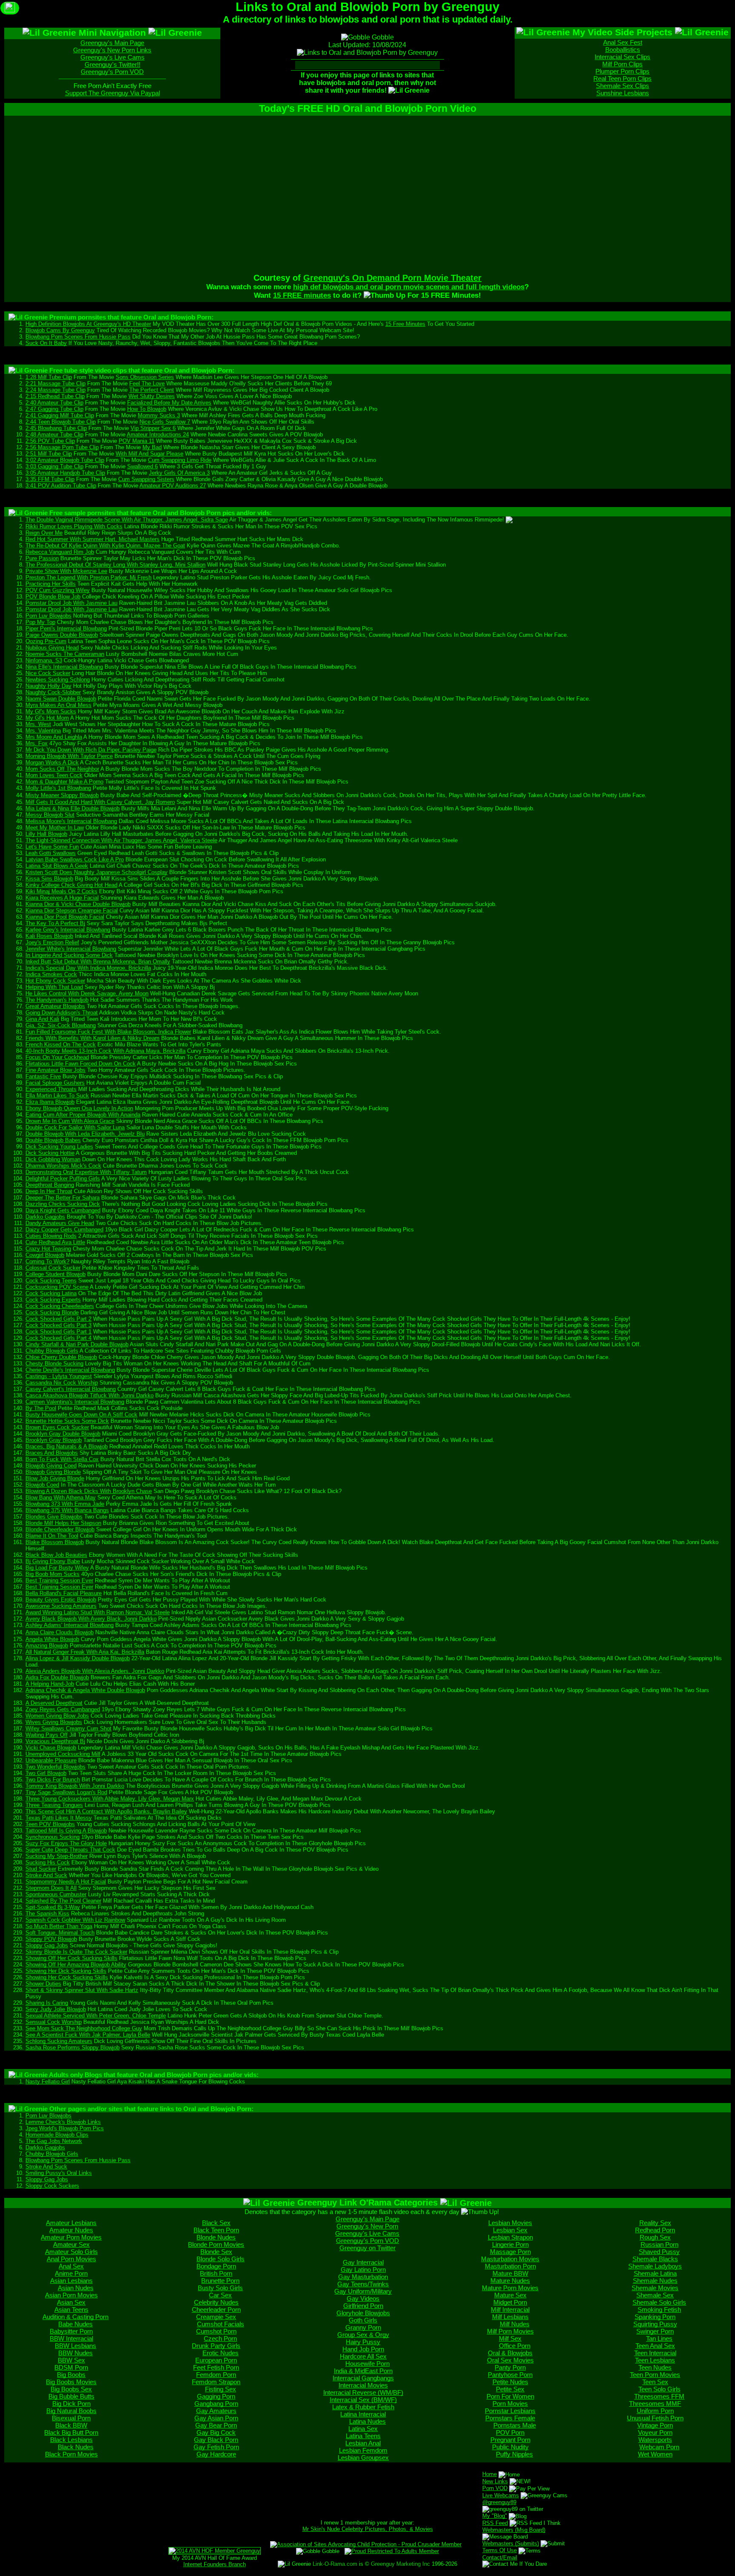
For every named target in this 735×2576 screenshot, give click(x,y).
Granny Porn (363, 2327)
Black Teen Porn (216, 2230)
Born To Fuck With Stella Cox (62, 1459)
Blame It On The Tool (52, 1536)
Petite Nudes (510, 2382)
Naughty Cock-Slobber (53, 692)
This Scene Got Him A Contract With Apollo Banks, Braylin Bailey (106, 1811)
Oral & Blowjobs (510, 2353)
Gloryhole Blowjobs (363, 2313)
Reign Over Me (44, 533)
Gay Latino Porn (363, 2270)
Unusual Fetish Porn (655, 2418)
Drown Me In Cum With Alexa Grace (70, 1121)
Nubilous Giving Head (52, 648)
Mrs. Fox (37, 743)
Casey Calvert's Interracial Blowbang (71, 1389)
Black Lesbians (71, 2440)
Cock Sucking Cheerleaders (60, 1306)
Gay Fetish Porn (216, 2447)
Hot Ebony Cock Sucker (55, 981)
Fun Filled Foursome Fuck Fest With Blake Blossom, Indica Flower (108, 1032)
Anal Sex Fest (623, 42)
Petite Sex (510, 2389)
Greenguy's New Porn (367, 2226)
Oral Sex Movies (510, 2360)
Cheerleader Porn (216, 2310)
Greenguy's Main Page (112, 43)
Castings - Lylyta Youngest (59, 1376)
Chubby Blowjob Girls (52, 1351)
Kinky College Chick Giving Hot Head (71, 885)
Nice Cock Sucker (48, 673)
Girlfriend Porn (363, 2306)
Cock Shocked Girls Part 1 (58, 1332)
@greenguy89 (499, 2502)
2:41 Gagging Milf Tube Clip (60, 415)
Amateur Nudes (71, 2230)
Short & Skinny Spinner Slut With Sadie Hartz (82, 1990)
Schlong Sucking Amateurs (59, 2041)
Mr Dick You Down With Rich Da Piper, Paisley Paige (91, 750)
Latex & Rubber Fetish (363, 2407)
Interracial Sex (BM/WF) (363, 2400)
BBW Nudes (75, 2353)
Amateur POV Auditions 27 (173, 486)
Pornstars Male (515, 2425)
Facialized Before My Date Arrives (169, 403)
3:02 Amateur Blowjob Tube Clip (65, 460)
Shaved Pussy (659, 2252)
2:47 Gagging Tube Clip (54, 409)
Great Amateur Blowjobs (55, 1006)
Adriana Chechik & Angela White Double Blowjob (85, 1690)
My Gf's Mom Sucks (51, 711)
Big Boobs (71, 2375)
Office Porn (515, 2346)
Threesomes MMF (655, 2404)
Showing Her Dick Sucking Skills (66, 1971)
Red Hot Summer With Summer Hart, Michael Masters (93, 539)
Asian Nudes (76, 2288)
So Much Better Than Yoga (59, 1926)
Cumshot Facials (221, 2324)
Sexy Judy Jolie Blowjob (56, 2009)
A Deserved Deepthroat (54, 1703)
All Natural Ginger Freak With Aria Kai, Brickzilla (85, 1652)
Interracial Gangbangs (363, 2378)
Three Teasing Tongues (54, 1805)
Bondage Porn (216, 2266)
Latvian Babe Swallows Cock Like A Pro (75, 859)
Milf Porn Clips (622, 64)
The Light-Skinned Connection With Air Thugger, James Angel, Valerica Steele (121, 840)
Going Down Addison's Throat (62, 1013)
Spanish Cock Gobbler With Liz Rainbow (75, 1920)
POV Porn (510, 2432)
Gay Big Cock (216, 2432)
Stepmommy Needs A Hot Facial (66, 1882)
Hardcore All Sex (363, 2356)
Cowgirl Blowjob (45, 1255)
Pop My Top (40, 622)
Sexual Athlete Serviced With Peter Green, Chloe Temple (96, 2016)
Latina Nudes (367, 2421)
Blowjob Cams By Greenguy (60, 330)
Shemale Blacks (655, 2259)
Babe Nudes (75, 2324)
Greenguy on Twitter (367, 2248)
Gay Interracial (363, 2262)
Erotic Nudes (221, 2353)
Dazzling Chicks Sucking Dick (63, 1204)
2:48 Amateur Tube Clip (54, 435)
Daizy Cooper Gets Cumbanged (64, 1230)
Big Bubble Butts (71, 2396)
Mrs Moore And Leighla (54, 737)
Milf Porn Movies (510, 2331)
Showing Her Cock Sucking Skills (67, 1977)
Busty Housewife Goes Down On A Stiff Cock (81, 1415)
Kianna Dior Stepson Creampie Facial (72, 910)
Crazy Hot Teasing (48, 1249)
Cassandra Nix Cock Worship (62, 1383)
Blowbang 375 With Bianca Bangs (67, 1510)
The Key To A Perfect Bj (55, 923)
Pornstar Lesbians (510, 2411)
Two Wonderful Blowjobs (56, 1767)
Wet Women (655, 2454)
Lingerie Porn (510, 2244)
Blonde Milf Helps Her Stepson (63, 1523)
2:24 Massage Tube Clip (56, 390)
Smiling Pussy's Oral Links (59, 2173)
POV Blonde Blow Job (53, 597)
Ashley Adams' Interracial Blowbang (70, 1625)
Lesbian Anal (363, 2443)
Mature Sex (510, 2295)
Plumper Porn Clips (622, 71)
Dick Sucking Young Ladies (59, 1147)
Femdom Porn (216, 2375)
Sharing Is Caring (47, 2003)
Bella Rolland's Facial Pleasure (64, 1593)
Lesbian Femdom (363, 2450)
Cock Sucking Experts (53, 1300)
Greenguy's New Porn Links (112, 50)
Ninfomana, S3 (44, 660)
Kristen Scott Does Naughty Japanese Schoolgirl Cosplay (97, 872)
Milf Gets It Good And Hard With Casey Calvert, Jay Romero (100, 802)
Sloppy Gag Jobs (47, 1945)
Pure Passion (42, 558)
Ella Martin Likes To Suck (57, 1096)
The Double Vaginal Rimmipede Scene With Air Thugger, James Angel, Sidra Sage (127, 520)
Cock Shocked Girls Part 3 (58, 1325)
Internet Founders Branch (215, 2564)
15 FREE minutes (302, 295)
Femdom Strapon (216, 2382)
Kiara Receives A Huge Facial (62, 898)
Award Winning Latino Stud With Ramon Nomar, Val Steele (98, 1612)
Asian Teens (71, 2310)
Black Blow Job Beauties (56, 1555)
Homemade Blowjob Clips (57, 2135)
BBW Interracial (71, 2338)
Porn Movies (510, 2404)
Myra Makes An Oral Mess (58, 705)
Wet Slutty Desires (152, 396)
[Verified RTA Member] (392, 2551)
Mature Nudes (510, 2281)
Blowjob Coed (42, 1485)
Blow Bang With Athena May (61, 1497)
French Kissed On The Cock (61, 1044)
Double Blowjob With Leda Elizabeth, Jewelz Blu (85, 1134)
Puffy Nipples (514, 2454)
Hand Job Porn (363, 2349)
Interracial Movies (363, 2385)
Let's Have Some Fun (52, 847)
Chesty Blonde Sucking (54, 1364)
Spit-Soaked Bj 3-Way (53, 1907)
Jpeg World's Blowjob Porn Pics (65, 2128)
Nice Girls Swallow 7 (165, 422)
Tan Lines (659, 2338)
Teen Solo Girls (660, 2389)
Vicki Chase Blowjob (51, 1748)
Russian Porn (660, 2244)
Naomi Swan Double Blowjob (61, 699)
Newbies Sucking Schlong (58, 680)
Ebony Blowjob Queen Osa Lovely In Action (79, 1108)
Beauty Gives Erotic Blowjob (61, 1600)
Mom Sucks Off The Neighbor (62, 769)
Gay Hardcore (216, 2454)
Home (490, 2474)
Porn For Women (510, 2396)
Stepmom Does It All (51, 1888)
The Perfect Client (152, 390)
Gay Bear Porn (216, 2425)
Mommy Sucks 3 (159, 415)
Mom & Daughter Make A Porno (64, 782)
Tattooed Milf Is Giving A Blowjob (66, 1831)
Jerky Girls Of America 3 (179, 473)
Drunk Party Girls (216, 2346)
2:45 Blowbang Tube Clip (56, 428)
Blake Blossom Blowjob (55, 1542)
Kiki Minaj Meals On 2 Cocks (61, 891)
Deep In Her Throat (49, 1191)
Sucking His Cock (48, 1862)
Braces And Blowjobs (52, 1453)
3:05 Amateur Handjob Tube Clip (65, 473)
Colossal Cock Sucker (53, 1268)
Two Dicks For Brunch (53, 1780)
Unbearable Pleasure (51, 1760)
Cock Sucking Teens (51, 1281)
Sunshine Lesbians (623, 93)
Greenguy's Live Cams (113, 57)
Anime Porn (71, 2273)
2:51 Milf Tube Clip (49, 454)
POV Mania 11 (137, 441)
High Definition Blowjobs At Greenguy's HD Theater (88, 324)
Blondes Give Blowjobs (54, 1517)
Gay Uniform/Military (363, 2291)
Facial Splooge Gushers (55, 1083)
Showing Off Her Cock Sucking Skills (71, 1958)
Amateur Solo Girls (71, 2252)
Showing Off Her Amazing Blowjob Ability (76, 1965)
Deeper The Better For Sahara (63, 1198)
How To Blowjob (147, 409)
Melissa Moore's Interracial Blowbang (71, 821)
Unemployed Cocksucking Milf (63, 1754)
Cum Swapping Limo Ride (180, 460)
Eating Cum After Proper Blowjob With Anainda (83, 1115)
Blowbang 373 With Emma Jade (65, 1504)
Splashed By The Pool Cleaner (63, 1901)
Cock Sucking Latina (51, 1293)
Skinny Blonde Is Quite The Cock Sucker (76, 1952)
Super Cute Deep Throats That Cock (70, 1850)
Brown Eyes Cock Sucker (57, 1427)
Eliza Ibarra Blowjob (50, 1102)
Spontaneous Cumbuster (56, 1894)
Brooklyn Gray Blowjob (54, 1440)
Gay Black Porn (216, 2440)
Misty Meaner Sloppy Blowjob (62, 795)
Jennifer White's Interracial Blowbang (71, 949)
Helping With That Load (54, 987)
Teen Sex (655, 2382)
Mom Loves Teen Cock (54, 775)
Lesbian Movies (510, 2223)
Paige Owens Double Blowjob (62, 635)
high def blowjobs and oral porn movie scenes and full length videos (409, 287)
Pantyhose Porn (510, 2375)
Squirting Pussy (655, 2324)
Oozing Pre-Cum (46, 641)
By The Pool (41, 1408)
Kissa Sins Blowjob (49, 879)
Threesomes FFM (659, 2396)
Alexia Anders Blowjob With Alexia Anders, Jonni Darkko (95, 1671)
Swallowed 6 (142, 466)
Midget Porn (510, 2302)
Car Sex (220, 2295)
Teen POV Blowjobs (50, 1824)
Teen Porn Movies (655, 2375)
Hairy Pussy (363, 2342)
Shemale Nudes (655, 2281)
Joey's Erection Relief (52, 942)
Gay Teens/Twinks (363, 2284)
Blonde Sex (216, 2252)
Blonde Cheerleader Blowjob (60, 1529)
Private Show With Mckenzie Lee (66, 571)
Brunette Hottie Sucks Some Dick (67, 1421)
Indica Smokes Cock (51, 974)
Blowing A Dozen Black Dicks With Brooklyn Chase (89, 1491)
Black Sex (216, 2223)
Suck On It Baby (46, 343)
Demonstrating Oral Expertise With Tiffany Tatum (86, 1172)
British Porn (216, 2273)
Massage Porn (510, 2252)
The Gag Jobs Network (54, 2141)
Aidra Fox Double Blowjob (57, 1677)
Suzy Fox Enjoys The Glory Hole (66, 1843)
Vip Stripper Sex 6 (153, 428)
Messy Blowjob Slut (50, 815)
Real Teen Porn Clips (622, 78)
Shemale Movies (655, 2288)
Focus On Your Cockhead (57, 1057)
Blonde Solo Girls (221, 2259)
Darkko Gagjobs (45, 1217)
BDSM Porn (71, 2367)
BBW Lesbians (75, 2346)
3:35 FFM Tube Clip (50, 479)
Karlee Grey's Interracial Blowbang (68, 930)
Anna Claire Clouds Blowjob (60, 1632)
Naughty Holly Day (48, 686)
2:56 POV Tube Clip (50, 441)
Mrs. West (38, 724)
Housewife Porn (367, 2364)
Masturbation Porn (510, 2266)
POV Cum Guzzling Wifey (58, 590)
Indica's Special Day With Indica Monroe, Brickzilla (88, 968)
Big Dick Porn (71, 2404)
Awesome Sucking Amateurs (61, 1606)
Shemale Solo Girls (659, 2302)
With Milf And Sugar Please (150, 454)
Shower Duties (43, 1984)
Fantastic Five (43, 1076)
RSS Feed (495, 2523)
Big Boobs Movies (71, 2382)
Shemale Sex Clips (622, 86)
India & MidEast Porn (363, 2371)
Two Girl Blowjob (46, 1773)
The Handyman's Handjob (57, 1000)
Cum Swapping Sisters (146, 479)
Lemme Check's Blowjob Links (63, 2122)
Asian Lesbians (71, 2281)
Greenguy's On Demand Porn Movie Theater (392, 278)
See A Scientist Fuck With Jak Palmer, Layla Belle (88, 2035)
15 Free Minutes (405, 324)
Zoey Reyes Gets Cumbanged (63, 1709)
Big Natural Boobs (71, 2411)
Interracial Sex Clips (622, 57)
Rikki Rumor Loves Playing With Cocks (74, 526)
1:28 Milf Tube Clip (49, 377)
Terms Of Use (500, 2550)
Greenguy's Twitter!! (113, 64)
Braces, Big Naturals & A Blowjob (67, 1446)
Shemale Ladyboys (655, 2266)
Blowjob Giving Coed (51, 1466)
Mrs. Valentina (43, 731)
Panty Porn (510, 2367)
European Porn (216, 2360)
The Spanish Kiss (47, 1913)
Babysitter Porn (71, 2331)
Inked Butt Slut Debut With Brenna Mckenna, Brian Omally (98, 962)
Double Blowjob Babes (53, 1140)
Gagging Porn (216, 2396)
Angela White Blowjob (52, 1639)
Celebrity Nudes (216, 2302)
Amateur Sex (71, 2244)
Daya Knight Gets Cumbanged (63, 1210)
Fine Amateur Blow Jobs (56, 1070)
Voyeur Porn (655, 2432)
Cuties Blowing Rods (51, 1236)
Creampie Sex (216, 2317)
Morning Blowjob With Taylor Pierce (69, 756)
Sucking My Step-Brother (57, 1856)
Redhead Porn (655, 2230)
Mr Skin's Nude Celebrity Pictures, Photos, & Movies (368, 2529)
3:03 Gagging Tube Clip (54, 466)
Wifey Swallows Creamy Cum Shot (68, 1728)
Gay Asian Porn (216, 2418)
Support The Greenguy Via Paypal (113, 93)
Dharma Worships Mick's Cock (63, 1166)
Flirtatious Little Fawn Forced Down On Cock (81, 1064)
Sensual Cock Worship (54, 2022)
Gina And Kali (42, 1019)
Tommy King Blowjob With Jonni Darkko (75, 1786)
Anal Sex (71, 2266)
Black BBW (71, 2425)
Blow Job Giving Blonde (55, 1478)
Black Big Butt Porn (71, 2432)
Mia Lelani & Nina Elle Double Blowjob (73, 808)
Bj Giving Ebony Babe (53, 1561)
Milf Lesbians (510, 2317)
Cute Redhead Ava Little (55, 1242)
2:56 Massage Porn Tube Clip (62, 447)
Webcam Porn (659, 2447)
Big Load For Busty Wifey (57, 1568)
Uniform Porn (655, 2411)
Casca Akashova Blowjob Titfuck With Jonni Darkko (90, 1395)
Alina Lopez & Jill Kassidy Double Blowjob (78, 1658)
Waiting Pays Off (47, 1735)
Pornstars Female (510, 2418)
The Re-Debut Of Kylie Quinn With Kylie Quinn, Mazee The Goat (105, 546)
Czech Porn (220, 2338)
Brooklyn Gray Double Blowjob (63, 1434)
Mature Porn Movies (510, 2288)
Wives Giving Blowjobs (54, 1722)
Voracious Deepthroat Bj (55, 1741)
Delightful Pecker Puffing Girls (63, 1178)
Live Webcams (501, 2495)
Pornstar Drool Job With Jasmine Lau (71, 603)
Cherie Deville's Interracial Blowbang (70, 1370)
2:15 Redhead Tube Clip (55, 396)
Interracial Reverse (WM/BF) (363, 2392)
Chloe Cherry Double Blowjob (61, 1357)
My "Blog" (495, 2516)
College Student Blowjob (56, 1274)
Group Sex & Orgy (363, 2335)
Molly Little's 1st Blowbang (58, 788)
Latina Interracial (363, 2414)
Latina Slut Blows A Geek (57, 866)
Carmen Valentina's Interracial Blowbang (75, 1402)
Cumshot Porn (216, 2331)
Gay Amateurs (216, 2411)
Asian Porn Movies (71, 2295)
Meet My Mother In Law (55, 828)
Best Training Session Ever (59, 1580)
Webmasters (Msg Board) (514, 2530)
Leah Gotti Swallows (51, 853)
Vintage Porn (655, 2425)
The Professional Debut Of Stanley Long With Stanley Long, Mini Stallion (115, 565)
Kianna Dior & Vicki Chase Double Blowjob (78, 904)
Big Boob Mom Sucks (53, 1574)
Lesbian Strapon (510, 2237)
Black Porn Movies (71, 2454)
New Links (495, 2481)
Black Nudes (76, 2447)
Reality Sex (655, 2223)
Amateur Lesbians (71, 2223)
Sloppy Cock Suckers (52, 2186)
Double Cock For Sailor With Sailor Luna (75, 1127)
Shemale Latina (655, 2273)
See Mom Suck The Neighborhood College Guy (84, 2028)
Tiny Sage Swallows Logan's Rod (66, 1792)
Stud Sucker (41, 1869)
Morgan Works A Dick (52, 762)
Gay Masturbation (363, 2277)
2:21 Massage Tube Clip (56, 383)
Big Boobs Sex (71, 2389)
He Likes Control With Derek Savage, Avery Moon (87, 993)
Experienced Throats (51, 1089)
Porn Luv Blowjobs (48, 616)
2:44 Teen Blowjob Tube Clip (61, 422)
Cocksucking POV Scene (57, 1287)
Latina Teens (363, 2436)
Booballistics (623, 50)
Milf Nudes (515, 2324)
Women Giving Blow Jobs (57, 1716)
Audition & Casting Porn (75, 2317)
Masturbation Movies (510, 2259)
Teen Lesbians (655, 2360)
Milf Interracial (510, 2310)
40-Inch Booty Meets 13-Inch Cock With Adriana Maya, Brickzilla (105, 1051)
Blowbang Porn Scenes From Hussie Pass (78, 337)
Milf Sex (510, 2338)
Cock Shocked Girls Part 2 (58, 1319)
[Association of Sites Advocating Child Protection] (366, 2544)
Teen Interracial (655, 2353)
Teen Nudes (655, 2367)
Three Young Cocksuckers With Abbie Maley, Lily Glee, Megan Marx (110, 1799)
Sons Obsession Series (145, 377)
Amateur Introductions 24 (158, 435)
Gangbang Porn (216, 2404)
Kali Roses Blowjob (49, 936)
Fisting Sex (221, 2389)
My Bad (152, 447)
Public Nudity (510, 2447)
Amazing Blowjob (47, 1646)
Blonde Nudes (216, 2237)
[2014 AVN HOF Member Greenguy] (215, 2551)
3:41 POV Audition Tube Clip (61, 486)
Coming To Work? (47, 1261)
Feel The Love (147, 383)
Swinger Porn (655, 2331)
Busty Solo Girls (220, 2288)
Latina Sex (363, 2429)
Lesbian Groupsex (363, 2458)
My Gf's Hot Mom (47, 718)
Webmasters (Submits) (511, 2543)
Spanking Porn (655, 2317)
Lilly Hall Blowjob (46, 834)
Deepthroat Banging (50, 1185)
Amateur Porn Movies (71, 2237)
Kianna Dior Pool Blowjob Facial (65, 917)
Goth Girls (363, 2320)
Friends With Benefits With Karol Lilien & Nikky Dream (93, 1038)
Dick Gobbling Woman (53, 1159)
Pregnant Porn (510, 2440)
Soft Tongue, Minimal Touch (60, 1933)
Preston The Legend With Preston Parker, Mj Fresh (88, 577)
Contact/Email (500, 2557)
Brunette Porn (220, 2281)
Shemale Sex (655, 2295)
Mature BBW (510, 2273)
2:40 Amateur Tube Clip (54, 403)
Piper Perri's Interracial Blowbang (66, 628)
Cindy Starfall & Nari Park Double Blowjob (77, 1344)
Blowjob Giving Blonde (53, 1472)
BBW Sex (71, 2360)
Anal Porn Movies (71, 2259)
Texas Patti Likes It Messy (59, 1818)
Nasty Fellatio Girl (48, 2082)
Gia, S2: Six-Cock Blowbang (61, 1025)
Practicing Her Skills (51, 584)
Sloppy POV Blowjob (51, 1939)
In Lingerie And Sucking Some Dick (69, 955)
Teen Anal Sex (655, 2346)
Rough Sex (655, 2237)
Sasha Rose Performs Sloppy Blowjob (73, 2047)
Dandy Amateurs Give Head (60, 1223)
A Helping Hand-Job (50, 1684)
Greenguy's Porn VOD (112, 72)
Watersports (655, 2440)
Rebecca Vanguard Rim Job (60, 552)
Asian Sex (71, 2302)
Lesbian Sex (510, 2230)
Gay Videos (363, 2298)
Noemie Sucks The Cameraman (65, 654)
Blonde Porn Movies (216, 2244)
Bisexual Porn (71, 2418)
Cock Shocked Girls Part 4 (58, 1338)
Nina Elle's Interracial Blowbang (64, 667)
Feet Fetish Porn (216, 2367)
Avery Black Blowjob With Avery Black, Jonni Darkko (91, 1619)
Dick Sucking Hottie (50, 1153)
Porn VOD (495, 2488)
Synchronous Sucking (53, 1837)
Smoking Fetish (659, 2310)
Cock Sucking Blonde (52, 1312)
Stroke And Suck (46, 1875)
